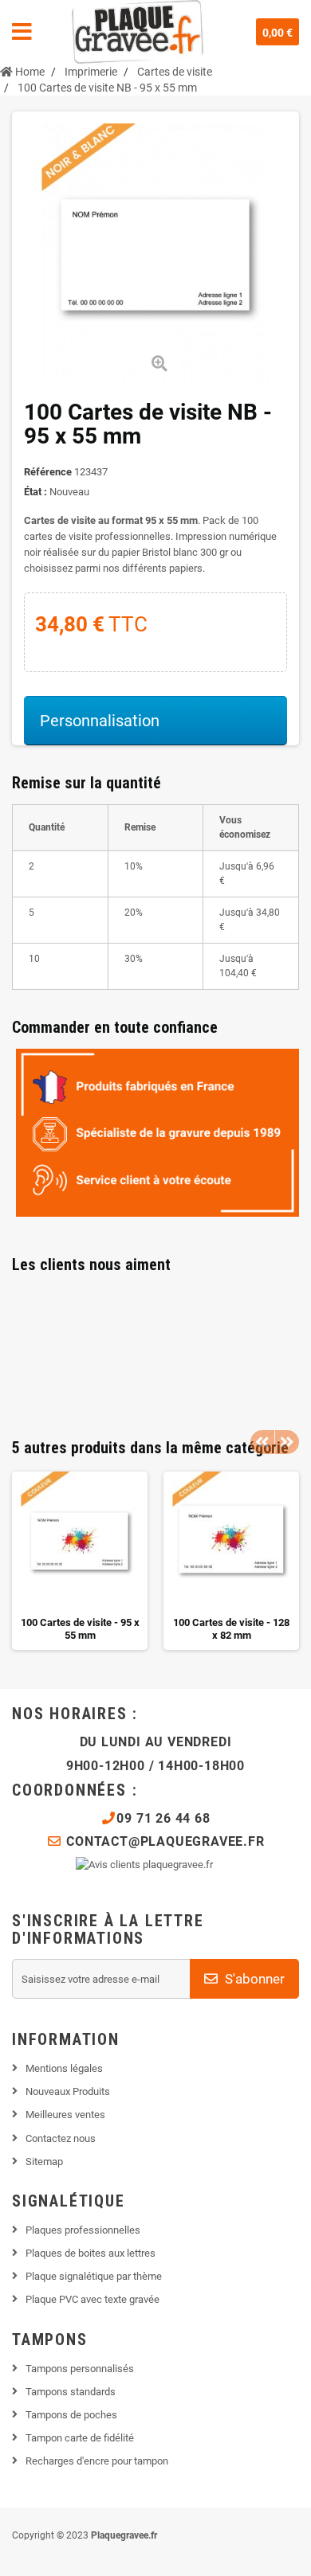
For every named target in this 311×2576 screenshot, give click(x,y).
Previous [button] (262, 1442)
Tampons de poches (71, 2415)
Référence (48, 472)
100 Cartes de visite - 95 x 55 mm (80, 1629)
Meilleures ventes (65, 2115)
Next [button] (287, 1442)
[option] (80, 1561)
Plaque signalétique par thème (94, 2276)
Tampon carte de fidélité (80, 2438)
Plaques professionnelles (83, 2230)
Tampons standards (71, 2392)
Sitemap (44, 2162)
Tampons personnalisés (80, 2369)
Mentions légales (64, 2068)
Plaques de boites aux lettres (91, 2253)
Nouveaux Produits (68, 2091)
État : (35, 492)
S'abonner (253, 1979)
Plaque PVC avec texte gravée (93, 2299)
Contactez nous (61, 2138)
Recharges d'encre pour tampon (97, 2461)
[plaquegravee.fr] (138, 32)
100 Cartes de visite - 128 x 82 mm (231, 1629)
